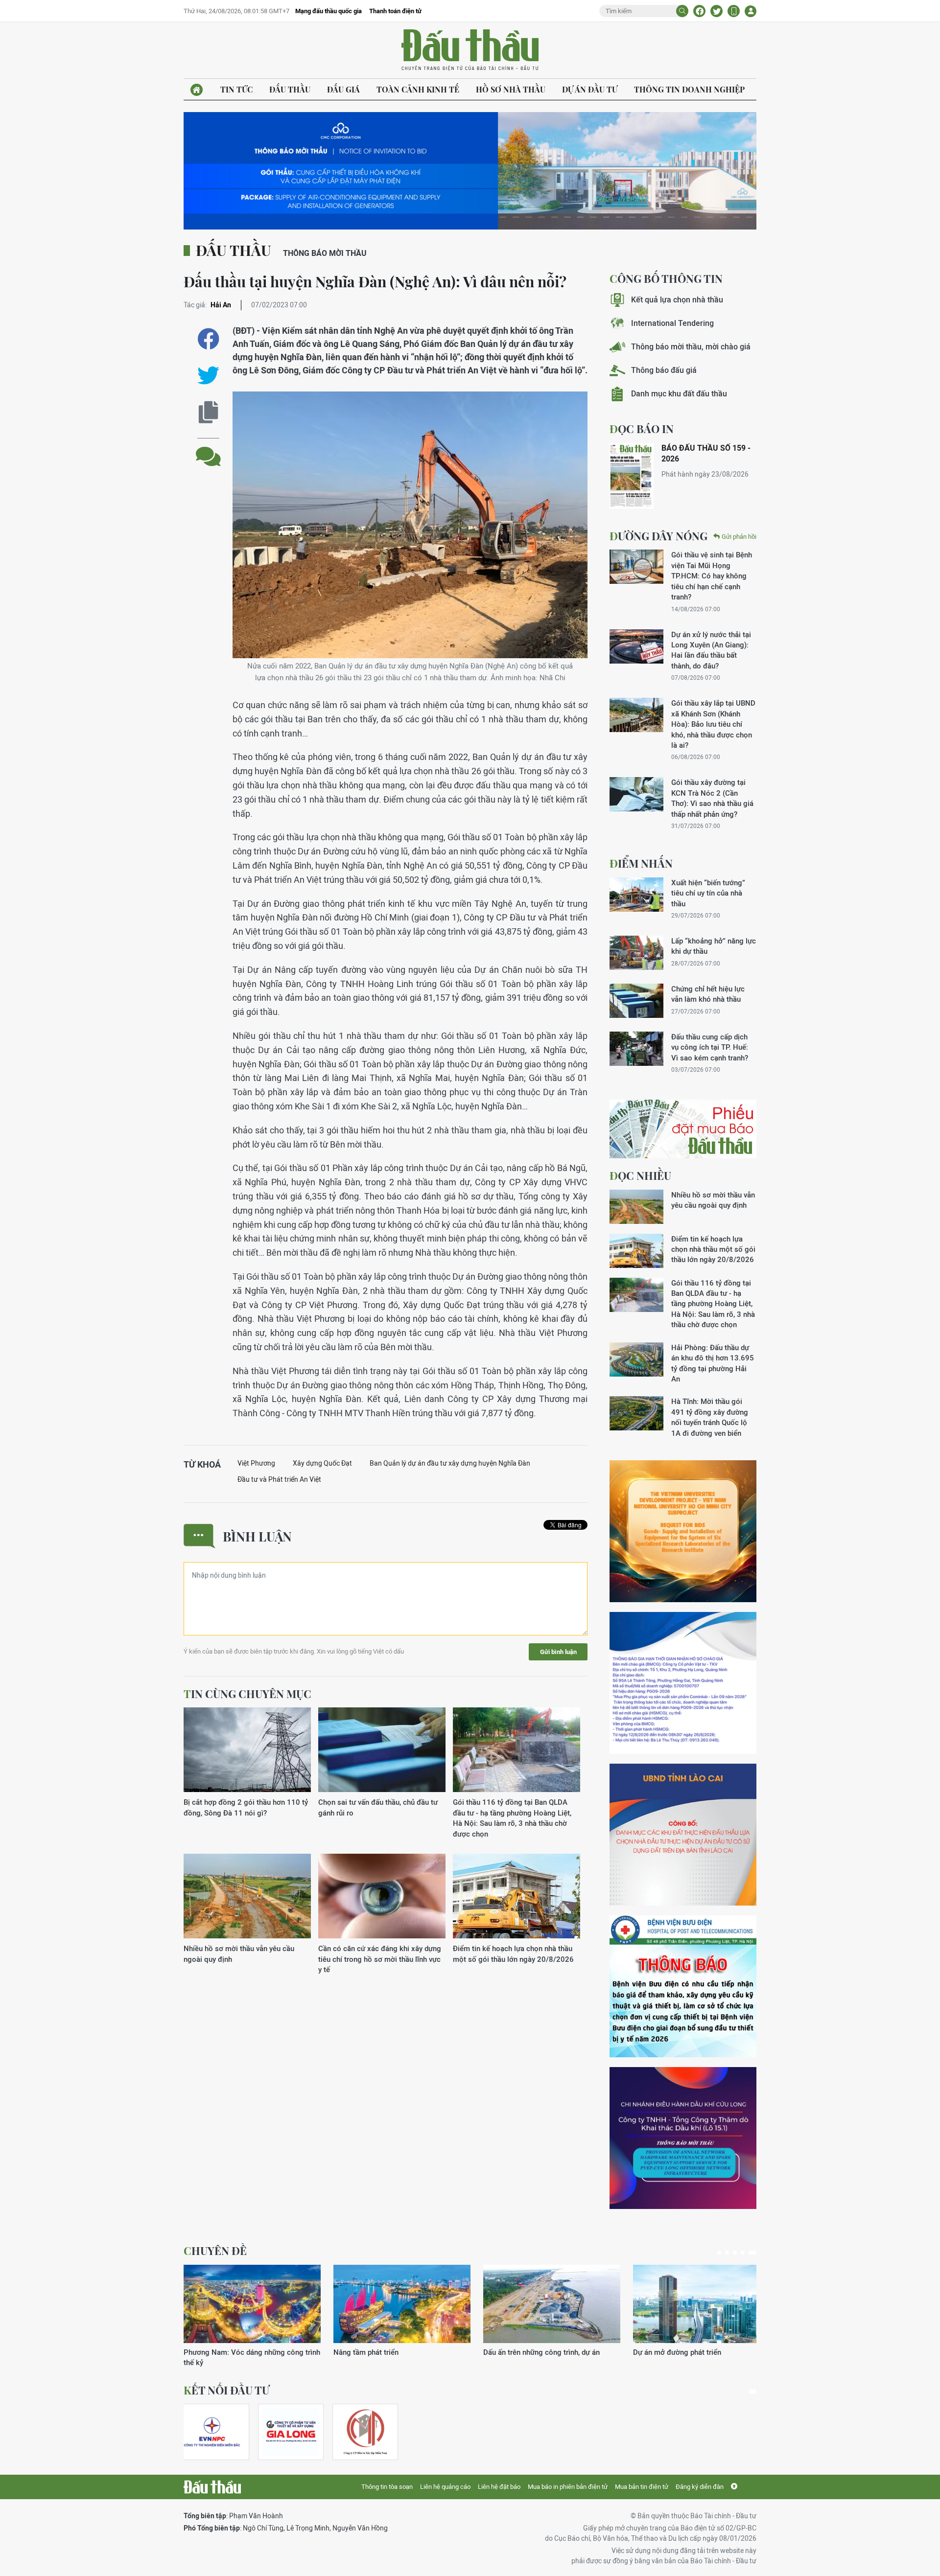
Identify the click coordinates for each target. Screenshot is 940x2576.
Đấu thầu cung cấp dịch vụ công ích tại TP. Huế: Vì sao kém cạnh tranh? (710, 1047)
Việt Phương (256, 1463)
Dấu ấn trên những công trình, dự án (541, 2352)
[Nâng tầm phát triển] (402, 2304)
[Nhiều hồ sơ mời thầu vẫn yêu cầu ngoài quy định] (247, 1897)
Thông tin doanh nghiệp (689, 89)
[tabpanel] (252, 2316)
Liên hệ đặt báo (499, 2487)
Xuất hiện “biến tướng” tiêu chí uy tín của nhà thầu (708, 893)
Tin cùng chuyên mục (247, 1694)
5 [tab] (752, 2253)
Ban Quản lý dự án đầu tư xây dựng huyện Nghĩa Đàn (450, 1463)
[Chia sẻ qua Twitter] (208, 376)
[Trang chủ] (197, 90)
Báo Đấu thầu (470, 50)
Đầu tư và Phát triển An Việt (279, 1479)
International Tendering (672, 323)
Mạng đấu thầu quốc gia (329, 11)
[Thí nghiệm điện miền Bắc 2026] (212, 2432)
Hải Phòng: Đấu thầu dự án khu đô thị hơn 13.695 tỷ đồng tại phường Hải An (713, 1363)
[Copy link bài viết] (208, 412)
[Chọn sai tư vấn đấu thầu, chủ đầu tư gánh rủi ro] (382, 1750)
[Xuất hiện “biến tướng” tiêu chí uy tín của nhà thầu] (636, 895)
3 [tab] (735, 2253)
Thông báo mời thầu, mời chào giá (691, 347)
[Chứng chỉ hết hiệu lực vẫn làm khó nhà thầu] (636, 1001)
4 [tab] (743, 2253)
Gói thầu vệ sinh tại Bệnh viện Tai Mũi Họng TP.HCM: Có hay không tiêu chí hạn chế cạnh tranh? (712, 576)
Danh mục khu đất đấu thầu (679, 394)
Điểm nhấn (641, 863)
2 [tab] (727, 2253)
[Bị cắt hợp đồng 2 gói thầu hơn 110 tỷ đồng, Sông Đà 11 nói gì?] (247, 1750)
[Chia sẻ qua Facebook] (208, 339)
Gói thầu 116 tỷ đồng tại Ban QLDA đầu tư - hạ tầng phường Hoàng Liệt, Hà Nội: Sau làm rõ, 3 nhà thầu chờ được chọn (512, 1818)
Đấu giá (343, 89)
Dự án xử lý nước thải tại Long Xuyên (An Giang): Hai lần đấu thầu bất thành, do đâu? (711, 650)
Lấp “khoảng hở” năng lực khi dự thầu (714, 946)
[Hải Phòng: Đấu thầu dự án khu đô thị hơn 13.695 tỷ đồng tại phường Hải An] (636, 1359)
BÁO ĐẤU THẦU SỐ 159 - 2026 (706, 453)
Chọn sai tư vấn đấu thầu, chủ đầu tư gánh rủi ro (378, 1807)
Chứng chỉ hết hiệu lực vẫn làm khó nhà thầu (708, 994)
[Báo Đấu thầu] (212, 2487)
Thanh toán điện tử (395, 11)
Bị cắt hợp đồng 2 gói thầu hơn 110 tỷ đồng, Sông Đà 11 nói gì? (246, 1807)
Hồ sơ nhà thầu (511, 89)
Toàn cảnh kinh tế (418, 89)
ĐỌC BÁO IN (642, 429)
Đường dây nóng (658, 536)
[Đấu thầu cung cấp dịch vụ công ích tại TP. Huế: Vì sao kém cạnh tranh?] (636, 1049)
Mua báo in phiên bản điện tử (568, 2487)
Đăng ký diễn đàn (700, 2487)
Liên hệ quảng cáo (445, 2487)
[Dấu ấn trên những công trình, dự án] (552, 2304)
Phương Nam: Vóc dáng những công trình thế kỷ (252, 2357)
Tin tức (236, 89)
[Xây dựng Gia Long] (291, 2432)
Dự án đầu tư (590, 89)
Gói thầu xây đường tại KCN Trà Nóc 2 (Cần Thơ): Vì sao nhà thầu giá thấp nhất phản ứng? (712, 798)
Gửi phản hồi (739, 537)
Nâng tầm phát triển (366, 2352)
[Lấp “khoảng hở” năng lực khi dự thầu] (636, 953)
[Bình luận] (208, 449)
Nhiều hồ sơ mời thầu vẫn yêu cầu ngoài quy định (239, 1954)
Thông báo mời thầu (325, 253)
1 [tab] (719, 2253)
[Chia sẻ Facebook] (699, 11)
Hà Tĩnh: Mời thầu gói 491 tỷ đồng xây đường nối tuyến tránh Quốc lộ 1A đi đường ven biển (710, 1417)
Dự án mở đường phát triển (677, 2352)
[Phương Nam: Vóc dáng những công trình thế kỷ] (252, 2304)
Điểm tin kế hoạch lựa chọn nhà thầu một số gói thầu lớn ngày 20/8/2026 (513, 1954)
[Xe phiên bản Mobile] (734, 11)
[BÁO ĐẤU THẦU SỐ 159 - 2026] (632, 476)
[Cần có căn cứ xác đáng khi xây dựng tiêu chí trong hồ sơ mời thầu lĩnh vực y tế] (382, 1897)
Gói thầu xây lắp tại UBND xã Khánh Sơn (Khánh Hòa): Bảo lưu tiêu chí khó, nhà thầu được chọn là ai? (713, 724)
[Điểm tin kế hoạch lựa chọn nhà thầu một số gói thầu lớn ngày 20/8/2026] (517, 1897)
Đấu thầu (290, 89)
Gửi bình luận (558, 1652)
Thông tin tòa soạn (387, 2487)
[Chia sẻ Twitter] (717, 11)
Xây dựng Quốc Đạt (322, 1463)
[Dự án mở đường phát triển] (702, 2304)
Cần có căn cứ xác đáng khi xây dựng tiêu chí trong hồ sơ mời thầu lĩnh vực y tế (380, 1959)
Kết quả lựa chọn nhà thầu (677, 300)
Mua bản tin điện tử (642, 2487)
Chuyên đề (215, 2251)
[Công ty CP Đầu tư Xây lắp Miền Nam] (365, 2432)
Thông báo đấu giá (664, 370)
